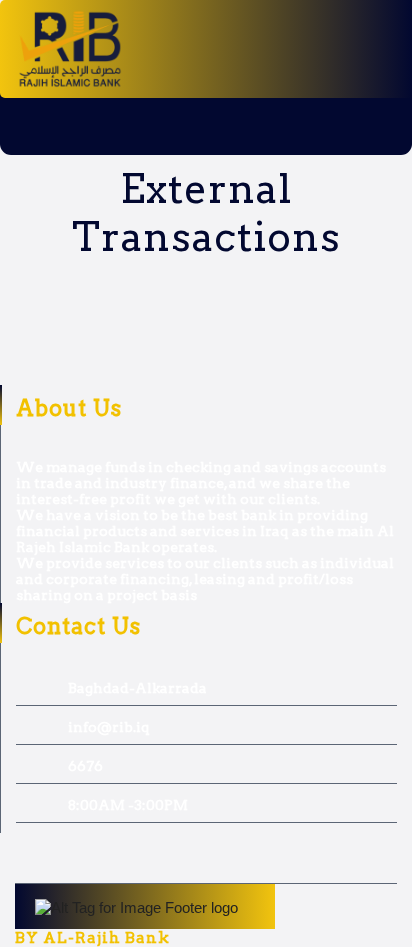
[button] (103, 126)
